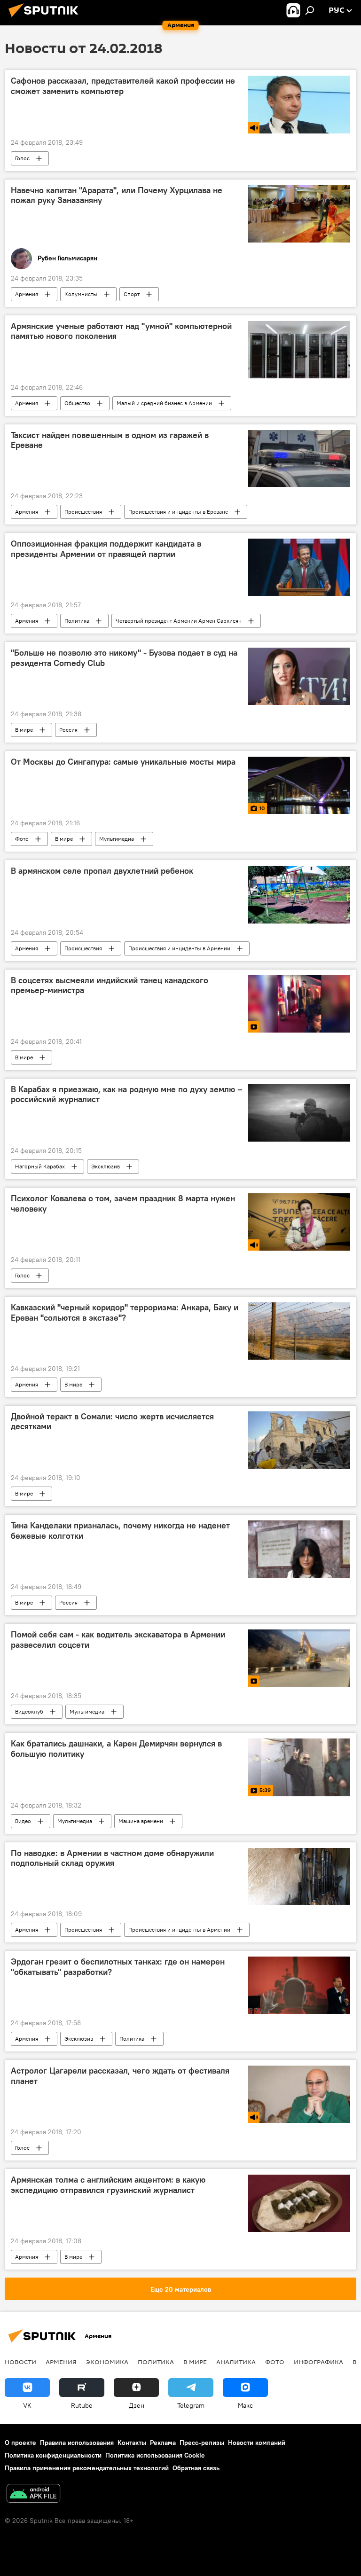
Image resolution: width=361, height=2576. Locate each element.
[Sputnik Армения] (46, 18)
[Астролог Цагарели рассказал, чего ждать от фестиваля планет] (299, 2094)
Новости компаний (257, 2443)
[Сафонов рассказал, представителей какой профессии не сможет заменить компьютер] (299, 104)
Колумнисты (81, 294)
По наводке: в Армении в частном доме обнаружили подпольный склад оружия (112, 1858)
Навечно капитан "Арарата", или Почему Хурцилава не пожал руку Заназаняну (117, 196)
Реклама (163, 2443)
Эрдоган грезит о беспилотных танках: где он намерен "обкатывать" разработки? (118, 1967)
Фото (22, 839)
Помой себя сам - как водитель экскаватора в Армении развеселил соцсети (118, 1640)
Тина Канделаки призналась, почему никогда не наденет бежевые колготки (120, 1531)
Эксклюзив (106, 1166)
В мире (24, 730)
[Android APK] (33, 2494)
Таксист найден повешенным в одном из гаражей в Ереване (110, 440)
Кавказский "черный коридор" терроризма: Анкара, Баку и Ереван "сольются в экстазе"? (125, 1313)
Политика (77, 621)
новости (20, 2362)
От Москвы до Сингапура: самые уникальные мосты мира (123, 762)
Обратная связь (196, 2468)
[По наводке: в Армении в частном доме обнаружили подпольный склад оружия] (299, 1877)
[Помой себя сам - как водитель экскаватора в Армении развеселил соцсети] (299, 1658)
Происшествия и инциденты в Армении (179, 948)
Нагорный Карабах (40, 1166)
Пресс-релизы (202, 2443)
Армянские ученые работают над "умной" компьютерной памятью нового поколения (121, 331)
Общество (77, 403)
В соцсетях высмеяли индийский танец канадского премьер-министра (110, 986)
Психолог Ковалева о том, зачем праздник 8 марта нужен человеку (123, 1204)
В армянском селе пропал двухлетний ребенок (102, 871)
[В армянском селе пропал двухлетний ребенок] (299, 894)
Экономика (107, 2362)
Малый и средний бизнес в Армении (164, 403)
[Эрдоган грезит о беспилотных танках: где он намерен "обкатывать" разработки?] (299, 1985)
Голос (22, 158)
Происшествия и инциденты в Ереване (178, 512)
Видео (23, 1821)
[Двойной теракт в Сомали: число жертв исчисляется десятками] (299, 1440)
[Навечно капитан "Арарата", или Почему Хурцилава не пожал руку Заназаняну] (299, 214)
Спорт (132, 294)
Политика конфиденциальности (53, 2455)
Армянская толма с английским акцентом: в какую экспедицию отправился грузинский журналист (108, 2185)
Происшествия (83, 512)
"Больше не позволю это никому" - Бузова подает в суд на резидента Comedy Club (124, 658)
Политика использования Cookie (155, 2455)
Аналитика (236, 2362)
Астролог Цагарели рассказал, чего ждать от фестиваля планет (120, 2076)
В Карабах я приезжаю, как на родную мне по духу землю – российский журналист (127, 1095)
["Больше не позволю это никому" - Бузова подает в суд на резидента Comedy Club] (299, 676)
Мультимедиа (117, 839)
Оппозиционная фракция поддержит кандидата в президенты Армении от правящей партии (106, 549)
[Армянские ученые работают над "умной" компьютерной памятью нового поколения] (299, 350)
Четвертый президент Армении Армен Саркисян (179, 621)
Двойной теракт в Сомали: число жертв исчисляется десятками (112, 1422)
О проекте (20, 2443)
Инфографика (318, 2362)
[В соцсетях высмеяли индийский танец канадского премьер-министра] (299, 1004)
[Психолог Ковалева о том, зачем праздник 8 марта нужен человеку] (299, 1222)
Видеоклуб (29, 1711)
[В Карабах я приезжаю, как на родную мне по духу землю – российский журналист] (299, 1113)
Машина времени (141, 1821)
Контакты (132, 2443)
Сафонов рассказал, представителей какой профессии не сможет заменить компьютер (123, 86)
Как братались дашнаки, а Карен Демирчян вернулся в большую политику (116, 1749)
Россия (68, 730)
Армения (27, 294)
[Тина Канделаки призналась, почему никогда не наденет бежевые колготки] (299, 1549)
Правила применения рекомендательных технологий (87, 2468)
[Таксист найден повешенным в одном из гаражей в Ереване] (299, 459)
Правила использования (77, 2443)
